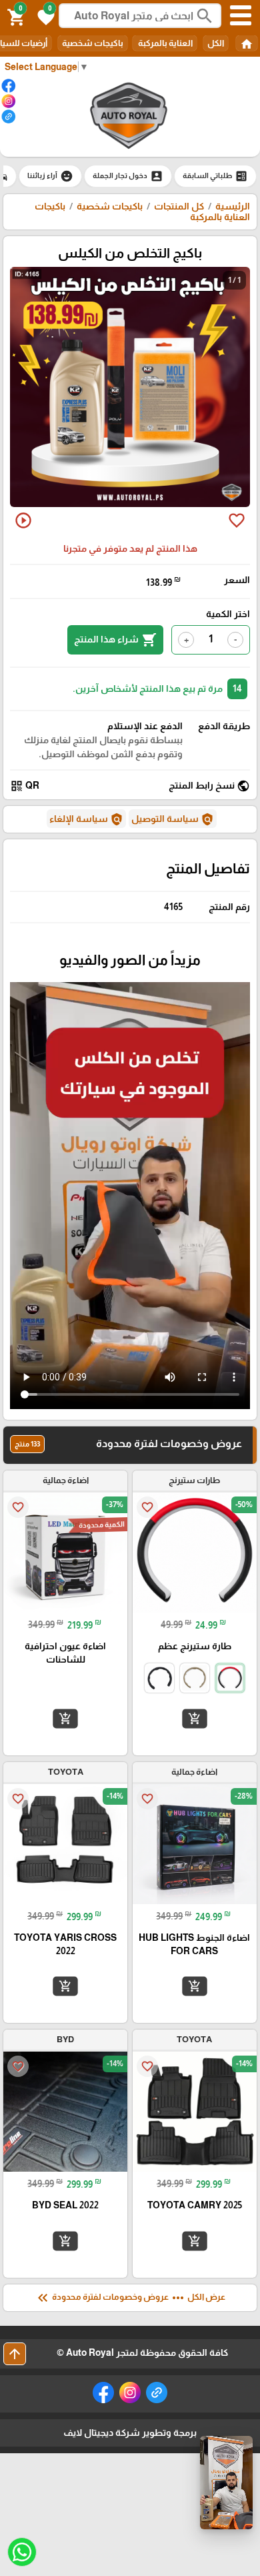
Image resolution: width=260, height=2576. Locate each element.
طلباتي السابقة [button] (215, 176)
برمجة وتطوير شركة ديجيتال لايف (130, 2433)
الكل (216, 43)
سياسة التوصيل (173, 819)
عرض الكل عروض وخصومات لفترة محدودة (130, 2298)
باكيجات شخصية (93, 43)
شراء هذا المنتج (115, 640)
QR (25, 786)
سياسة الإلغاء (86, 819)
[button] (44, 16)
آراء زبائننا (50, 176)
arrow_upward (15, 2354)
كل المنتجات (179, 206)
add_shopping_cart (195, 1719)
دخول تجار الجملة (128, 176)
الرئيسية (233, 206)
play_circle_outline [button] (23, 520)
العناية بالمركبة (165, 43)
